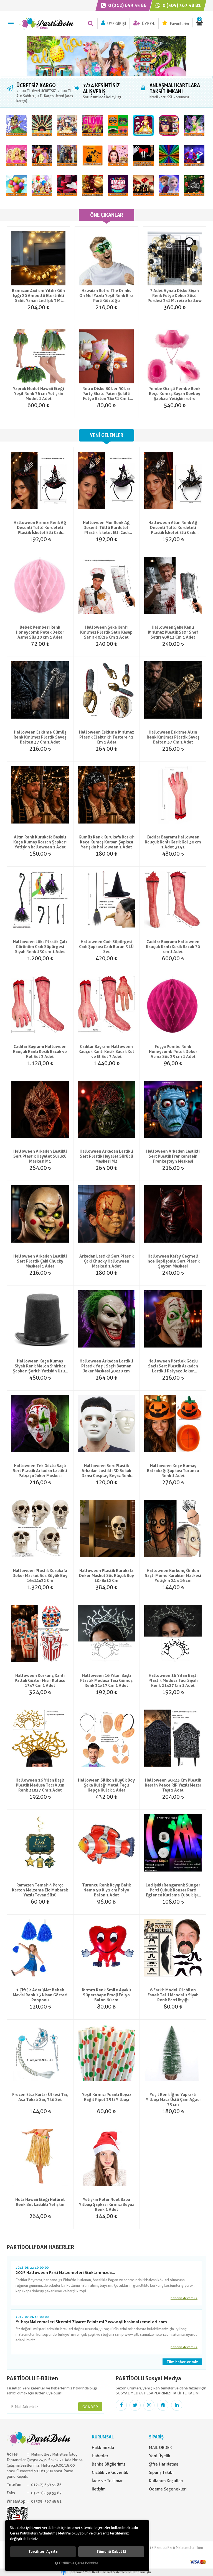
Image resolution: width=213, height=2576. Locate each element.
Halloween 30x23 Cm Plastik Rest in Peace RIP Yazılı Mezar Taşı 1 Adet (173, 1785)
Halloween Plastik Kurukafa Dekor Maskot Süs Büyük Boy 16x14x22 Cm (40, 1576)
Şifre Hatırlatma (164, 2464)
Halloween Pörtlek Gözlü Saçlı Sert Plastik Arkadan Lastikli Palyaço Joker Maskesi (173, 1366)
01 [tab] (106, 77)
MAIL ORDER (160, 2448)
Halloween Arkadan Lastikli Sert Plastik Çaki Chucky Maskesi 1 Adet (40, 1261)
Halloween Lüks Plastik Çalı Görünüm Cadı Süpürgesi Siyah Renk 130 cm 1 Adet (40, 947)
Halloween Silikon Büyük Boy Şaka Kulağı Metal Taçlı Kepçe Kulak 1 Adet (106, 1785)
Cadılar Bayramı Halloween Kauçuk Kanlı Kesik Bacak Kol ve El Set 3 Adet (106, 1052)
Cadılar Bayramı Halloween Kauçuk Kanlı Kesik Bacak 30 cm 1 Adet (173, 947)
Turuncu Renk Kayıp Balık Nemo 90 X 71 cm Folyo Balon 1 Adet (106, 1890)
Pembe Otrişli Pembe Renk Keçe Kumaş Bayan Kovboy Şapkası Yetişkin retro (174, 394)
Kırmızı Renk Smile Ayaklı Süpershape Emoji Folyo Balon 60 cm (106, 1995)
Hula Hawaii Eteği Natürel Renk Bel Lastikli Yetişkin (40, 2202)
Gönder (90, 2407)
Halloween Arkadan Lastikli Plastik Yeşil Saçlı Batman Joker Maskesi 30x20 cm (106, 1366)
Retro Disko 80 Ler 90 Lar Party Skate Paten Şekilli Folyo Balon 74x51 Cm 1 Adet (106, 394)
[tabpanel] (106, 56)
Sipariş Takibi (161, 2472)
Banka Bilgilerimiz (109, 2464)
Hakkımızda (103, 2448)
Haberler (100, 2456)
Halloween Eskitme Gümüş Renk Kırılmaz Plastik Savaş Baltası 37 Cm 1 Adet (40, 737)
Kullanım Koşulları (166, 2481)
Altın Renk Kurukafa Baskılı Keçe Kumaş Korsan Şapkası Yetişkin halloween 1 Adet (40, 842)
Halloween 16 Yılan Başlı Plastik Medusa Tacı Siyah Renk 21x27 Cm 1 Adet (173, 1681)
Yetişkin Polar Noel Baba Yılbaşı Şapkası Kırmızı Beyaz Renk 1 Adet (106, 2205)
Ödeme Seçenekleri (168, 2489)
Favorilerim (179, 24)
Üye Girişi (116, 24)
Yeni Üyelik (160, 2456)
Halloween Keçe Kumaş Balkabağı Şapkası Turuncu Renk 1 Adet (173, 1471)
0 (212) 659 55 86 (127, 5)
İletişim (99, 2489)
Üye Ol (148, 24)
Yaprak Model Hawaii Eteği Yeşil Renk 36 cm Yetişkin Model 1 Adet (38, 394)
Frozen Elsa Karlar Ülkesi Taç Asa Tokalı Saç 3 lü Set (40, 2097)
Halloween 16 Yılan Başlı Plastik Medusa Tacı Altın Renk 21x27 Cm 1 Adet (40, 1785)
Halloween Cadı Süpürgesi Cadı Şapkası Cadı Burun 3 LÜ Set (106, 947)
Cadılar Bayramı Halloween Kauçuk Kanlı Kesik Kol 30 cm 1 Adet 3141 (173, 842)
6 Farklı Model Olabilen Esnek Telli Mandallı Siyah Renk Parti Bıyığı (173, 1995)
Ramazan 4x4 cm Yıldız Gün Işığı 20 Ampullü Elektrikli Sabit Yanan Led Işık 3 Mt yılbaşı (38, 296)
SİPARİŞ (156, 2437)
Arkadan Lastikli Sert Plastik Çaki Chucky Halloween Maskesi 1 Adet (106, 1261)
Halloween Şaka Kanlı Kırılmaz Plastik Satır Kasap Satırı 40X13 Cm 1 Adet (106, 632)
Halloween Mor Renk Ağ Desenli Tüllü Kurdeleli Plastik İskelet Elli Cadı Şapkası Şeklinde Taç (106, 528)
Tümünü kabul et (111, 2552)
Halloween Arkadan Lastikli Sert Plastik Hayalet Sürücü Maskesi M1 (40, 1156)
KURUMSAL (103, 2437)
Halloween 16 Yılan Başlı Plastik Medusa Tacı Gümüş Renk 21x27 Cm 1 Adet (106, 1681)
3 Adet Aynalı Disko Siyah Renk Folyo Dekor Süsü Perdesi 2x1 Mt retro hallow (175, 296)
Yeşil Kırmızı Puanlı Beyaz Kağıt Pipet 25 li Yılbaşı (106, 2097)
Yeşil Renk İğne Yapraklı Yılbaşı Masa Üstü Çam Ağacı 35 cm (173, 2100)
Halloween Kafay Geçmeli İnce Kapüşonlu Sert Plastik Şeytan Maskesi (173, 1261)
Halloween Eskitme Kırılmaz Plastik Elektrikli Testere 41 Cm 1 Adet (106, 737)
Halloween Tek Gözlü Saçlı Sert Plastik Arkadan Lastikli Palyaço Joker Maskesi (40, 1471)
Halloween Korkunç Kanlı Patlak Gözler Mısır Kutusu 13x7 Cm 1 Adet (40, 1681)
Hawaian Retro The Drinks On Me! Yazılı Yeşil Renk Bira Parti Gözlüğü (106, 296)
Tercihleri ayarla (43, 2552)
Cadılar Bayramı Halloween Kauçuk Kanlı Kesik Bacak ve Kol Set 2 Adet (40, 1052)
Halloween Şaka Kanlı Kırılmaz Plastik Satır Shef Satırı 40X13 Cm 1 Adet (173, 632)
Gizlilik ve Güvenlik (110, 2472)
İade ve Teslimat (107, 2481)
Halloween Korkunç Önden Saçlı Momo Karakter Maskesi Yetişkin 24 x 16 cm (173, 1576)
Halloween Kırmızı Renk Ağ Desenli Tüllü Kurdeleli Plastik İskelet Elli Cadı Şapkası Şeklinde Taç (40, 528)
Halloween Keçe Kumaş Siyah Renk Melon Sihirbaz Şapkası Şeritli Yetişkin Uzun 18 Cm (40, 1366)
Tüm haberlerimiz (182, 2362)
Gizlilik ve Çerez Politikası (79, 2563)
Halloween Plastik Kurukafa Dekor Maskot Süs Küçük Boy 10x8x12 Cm (106, 1576)
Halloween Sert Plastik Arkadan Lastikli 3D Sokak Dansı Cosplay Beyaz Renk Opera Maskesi (106, 1471)
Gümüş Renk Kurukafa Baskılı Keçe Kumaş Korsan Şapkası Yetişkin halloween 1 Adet (106, 842)
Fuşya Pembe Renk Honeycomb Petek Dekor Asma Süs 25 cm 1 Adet (173, 1052)
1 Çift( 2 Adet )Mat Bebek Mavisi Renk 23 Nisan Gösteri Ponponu (40, 1995)
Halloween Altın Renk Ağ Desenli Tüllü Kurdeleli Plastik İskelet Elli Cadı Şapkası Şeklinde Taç (173, 528)
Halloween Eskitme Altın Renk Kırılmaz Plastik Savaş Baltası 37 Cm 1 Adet (173, 737)
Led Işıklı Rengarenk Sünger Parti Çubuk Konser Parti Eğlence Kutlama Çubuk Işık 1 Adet (173, 1890)
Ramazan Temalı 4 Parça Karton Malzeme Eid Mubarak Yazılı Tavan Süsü (40, 1890)
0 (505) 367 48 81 (181, 5)
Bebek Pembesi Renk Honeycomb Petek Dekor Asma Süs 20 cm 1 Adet (40, 632)
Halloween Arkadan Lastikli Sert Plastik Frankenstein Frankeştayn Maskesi (173, 1156)
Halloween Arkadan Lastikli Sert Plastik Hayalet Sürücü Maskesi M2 (106, 1156)
